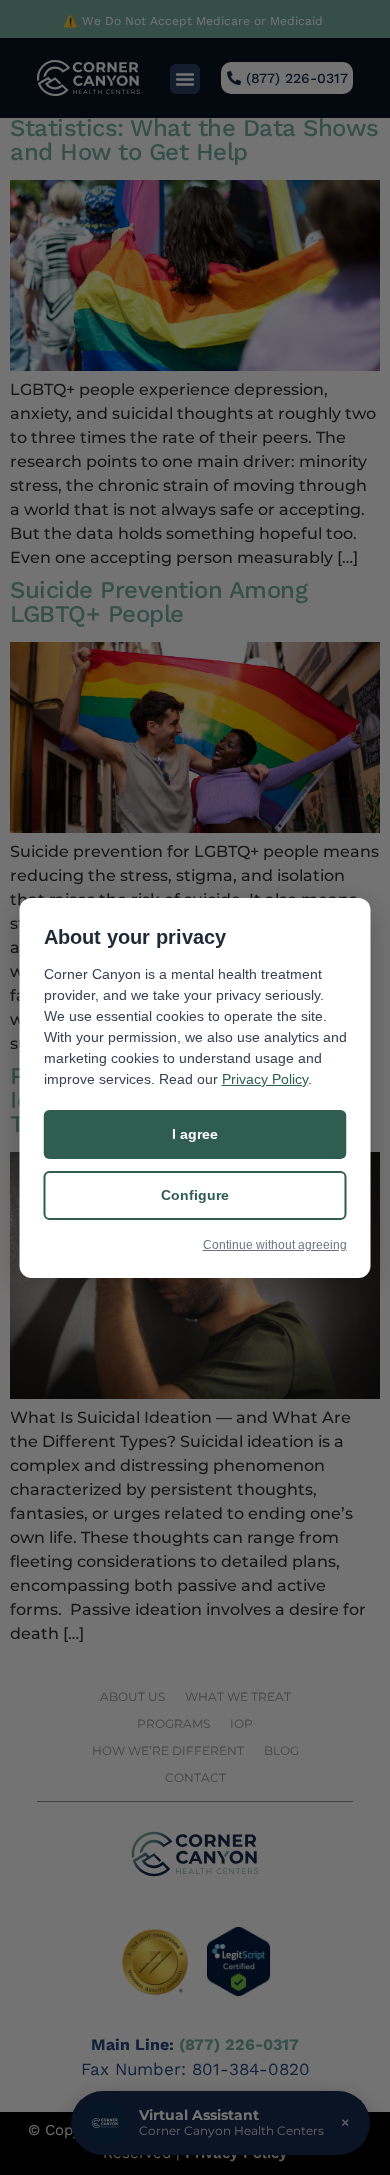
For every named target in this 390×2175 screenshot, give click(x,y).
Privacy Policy (265, 1079)
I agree (195, 1134)
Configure (195, 1195)
